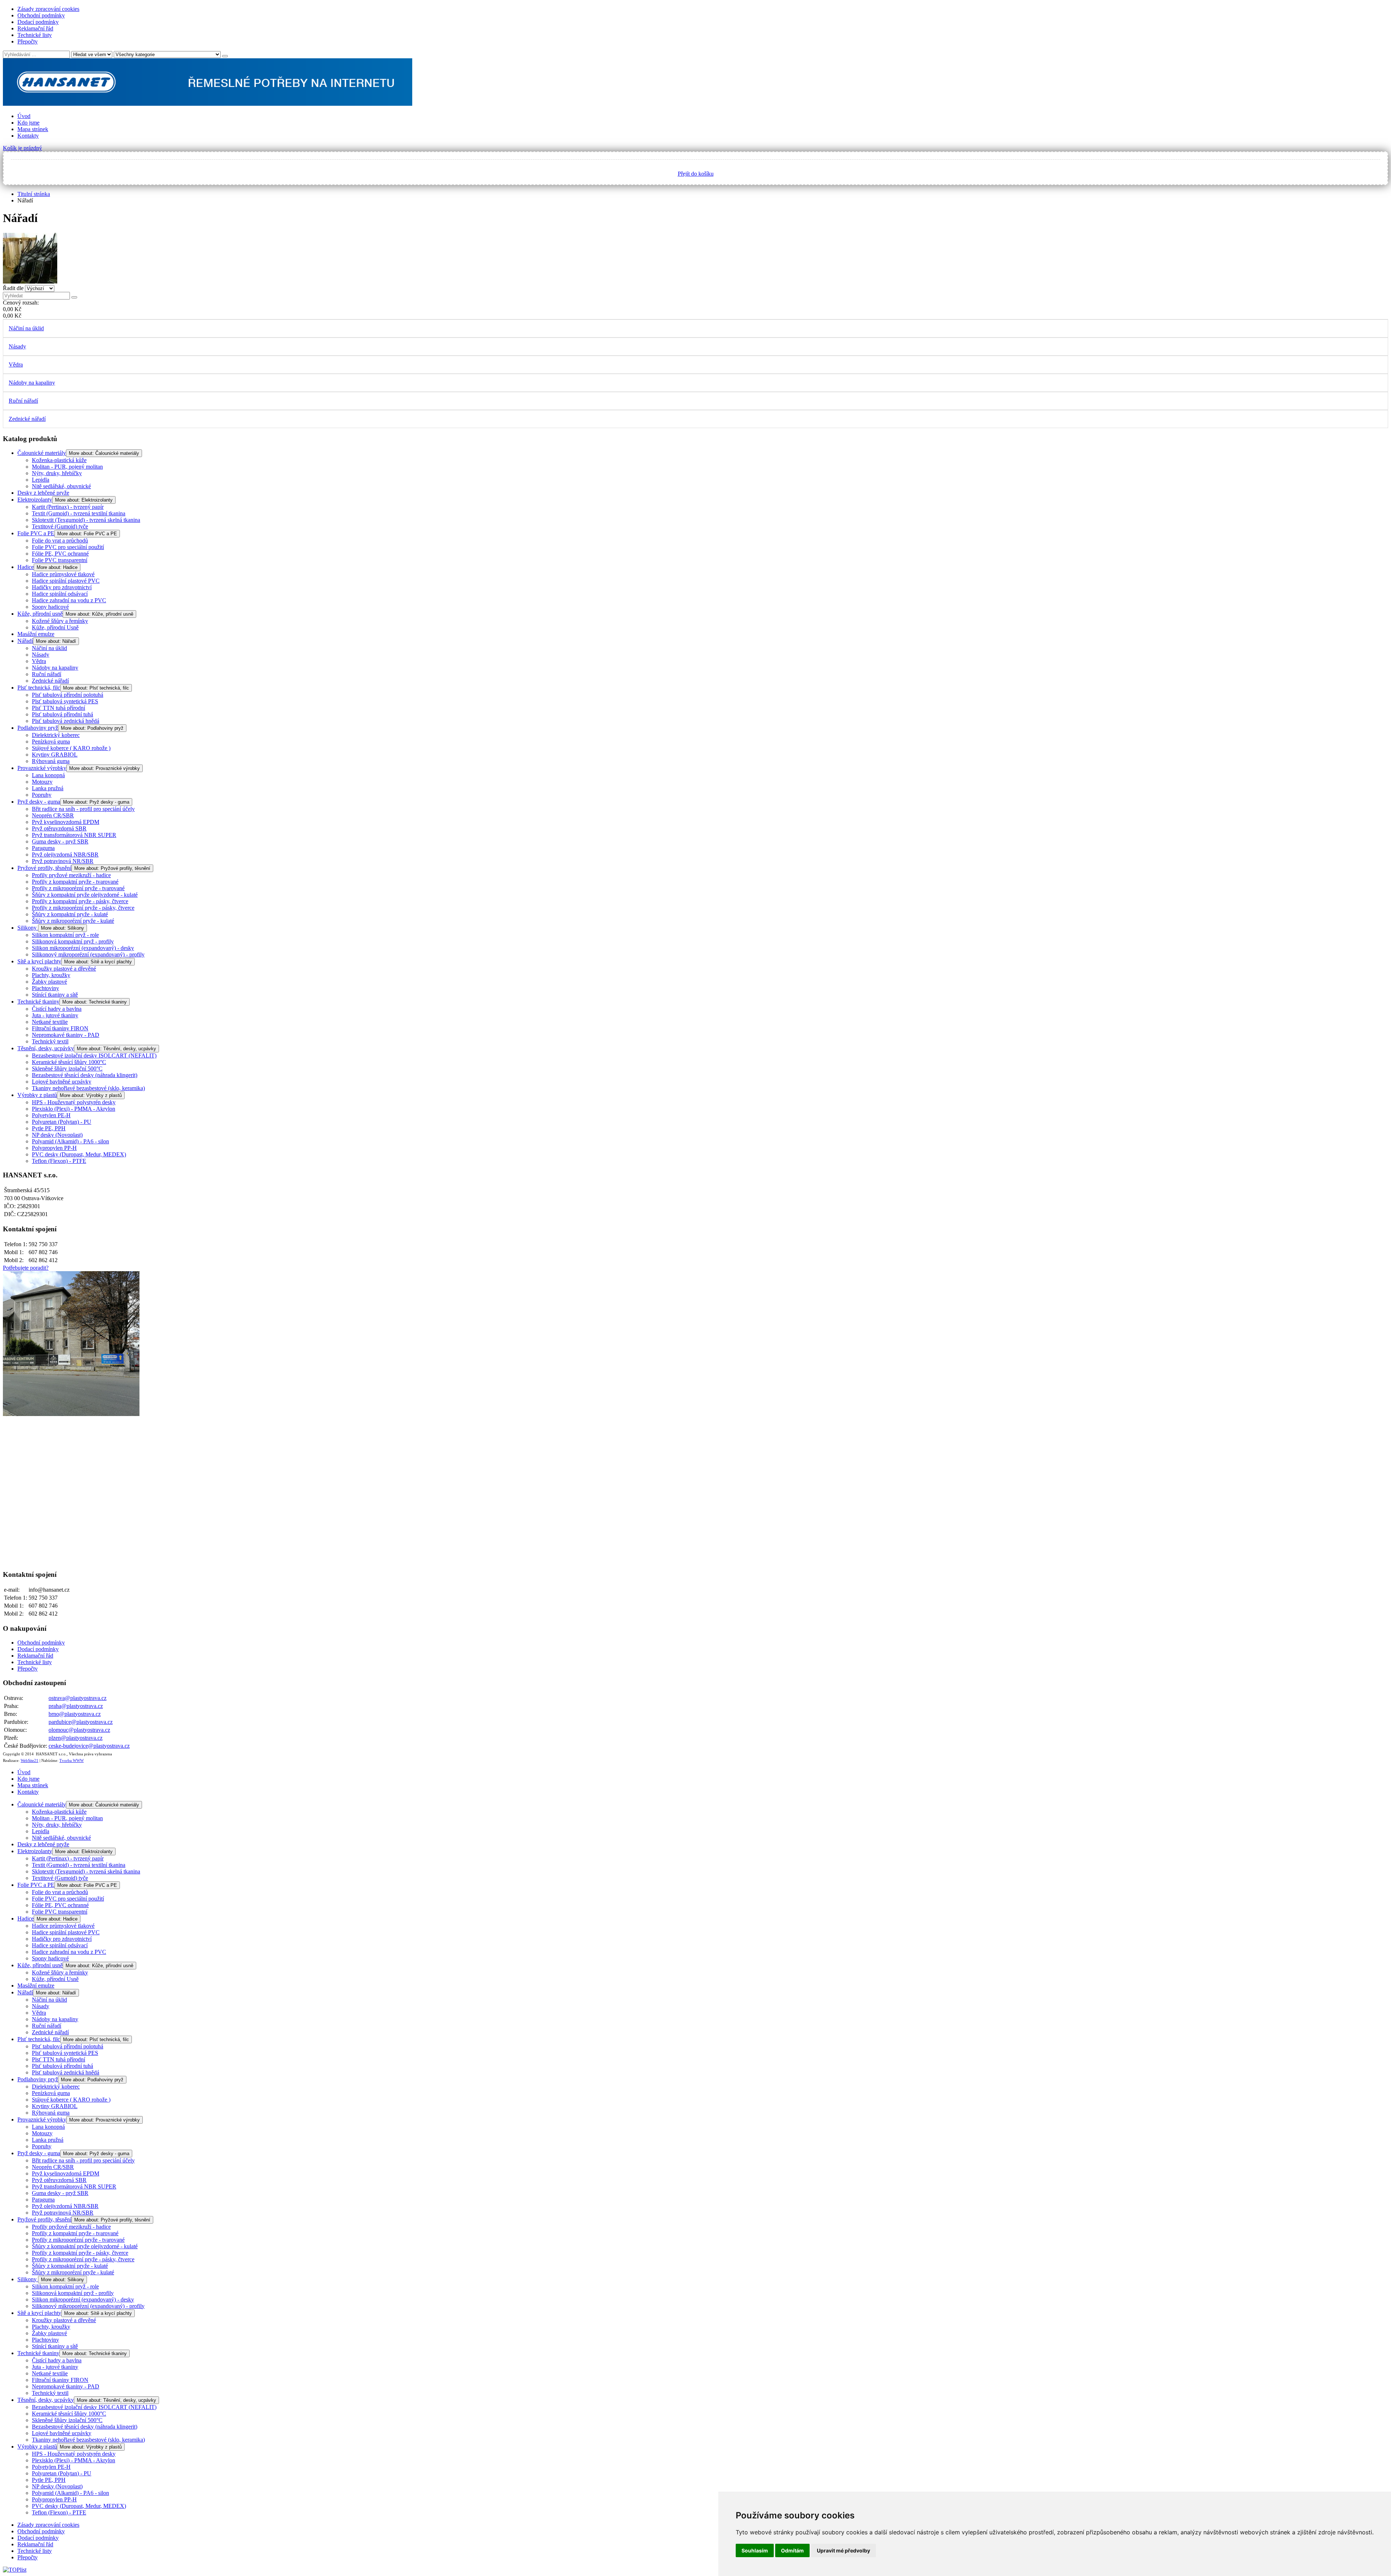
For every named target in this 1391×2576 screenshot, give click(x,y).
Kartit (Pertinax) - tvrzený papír (68, 507)
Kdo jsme (28, 123)
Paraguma (43, 848)
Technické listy (35, 35)
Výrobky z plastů (37, 1095)
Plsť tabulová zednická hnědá (66, 721)
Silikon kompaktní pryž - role (65, 935)
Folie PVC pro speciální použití (68, 547)
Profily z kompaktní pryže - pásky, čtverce (80, 901)
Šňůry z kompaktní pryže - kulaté (70, 914)
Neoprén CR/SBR (53, 815)
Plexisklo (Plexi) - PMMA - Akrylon (74, 1109)
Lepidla (41, 480)
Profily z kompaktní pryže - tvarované (75, 882)
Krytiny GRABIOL (55, 755)
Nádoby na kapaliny (32, 383)
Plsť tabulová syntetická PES (65, 701)
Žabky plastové (49, 982)
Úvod (24, 116)
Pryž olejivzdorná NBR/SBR (65, 855)
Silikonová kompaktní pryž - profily (73, 941)
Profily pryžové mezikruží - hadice (71, 875)
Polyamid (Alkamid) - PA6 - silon (70, 1141)
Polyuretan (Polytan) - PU (62, 1122)
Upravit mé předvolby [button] (843, 2550)
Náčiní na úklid (26, 328)
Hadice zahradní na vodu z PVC (69, 600)
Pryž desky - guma (39, 802)
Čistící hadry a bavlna (57, 1009)
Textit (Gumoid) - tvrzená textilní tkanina (79, 513)
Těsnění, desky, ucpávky (46, 1048)
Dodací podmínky (38, 22)
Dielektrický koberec (56, 735)
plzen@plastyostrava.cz (76, 1738)
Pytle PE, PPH (49, 1128)
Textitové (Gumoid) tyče (60, 526)
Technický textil (50, 1041)
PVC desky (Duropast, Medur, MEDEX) (79, 1154)
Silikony (28, 928)
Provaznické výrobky (42, 768)
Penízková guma (51, 742)
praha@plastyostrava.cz (76, 1706)
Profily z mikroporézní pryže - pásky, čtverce (83, 908)
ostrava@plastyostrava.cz (78, 1698)
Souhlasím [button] (755, 2550)
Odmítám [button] (792, 2550)
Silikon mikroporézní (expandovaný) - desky (83, 948)
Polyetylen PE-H (51, 1115)
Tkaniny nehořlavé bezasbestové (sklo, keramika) (88, 1088)
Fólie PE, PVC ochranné (60, 554)
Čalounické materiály (42, 453)
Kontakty (28, 136)
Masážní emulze (36, 634)
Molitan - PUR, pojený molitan (67, 467)
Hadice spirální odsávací (60, 594)
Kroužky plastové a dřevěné (64, 969)
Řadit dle (13, 288)
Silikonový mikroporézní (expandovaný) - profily (88, 954)
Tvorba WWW (72, 1761)
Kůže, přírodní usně (40, 614)
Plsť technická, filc (39, 688)
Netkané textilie (50, 1022)
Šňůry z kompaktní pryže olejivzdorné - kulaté (85, 895)
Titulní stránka (34, 194)
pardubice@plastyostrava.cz (81, 1722)
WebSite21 (30, 1761)
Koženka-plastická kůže (59, 460)
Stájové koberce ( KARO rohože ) (71, 748)
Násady (17, 346)
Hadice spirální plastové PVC (66, 581)
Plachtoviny (45, 988)
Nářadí (25, 641)
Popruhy (42, 795)
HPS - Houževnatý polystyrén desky (74, 1102)
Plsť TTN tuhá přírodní (59, 708)
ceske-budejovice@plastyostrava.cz (89, 1746)
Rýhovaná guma (51, 761)
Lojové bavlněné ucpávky (62, 1082)
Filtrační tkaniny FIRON (60, 1028)
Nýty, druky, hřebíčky (57, 473)
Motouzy (42, 782)
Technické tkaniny (38, 1002)
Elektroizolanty (35, 500)
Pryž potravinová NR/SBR (63, 861)
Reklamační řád (35, 28)
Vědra (16, 365)
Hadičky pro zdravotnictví (62, 587)
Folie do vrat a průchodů (60, 541)
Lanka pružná (48, 788)
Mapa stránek (33, 129)
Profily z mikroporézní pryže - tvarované (78, 888)
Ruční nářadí (23, 401)
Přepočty (28, 41)
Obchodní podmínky (41, 15)
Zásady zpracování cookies (48, 9)
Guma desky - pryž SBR (60, 841)
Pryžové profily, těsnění (44, 868)
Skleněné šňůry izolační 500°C (67, 1069)
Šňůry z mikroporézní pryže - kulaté (73, 921)
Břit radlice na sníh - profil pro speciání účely (83, 809)
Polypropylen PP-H (54, 1148)
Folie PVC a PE (36, 533)
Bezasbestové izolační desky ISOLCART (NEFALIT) (94, 1055)
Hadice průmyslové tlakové (63, 574)
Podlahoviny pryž (38, 728)
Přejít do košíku (696, 174)
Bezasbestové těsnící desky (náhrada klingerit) (85, 1075)
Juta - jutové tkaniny (55, 1015)
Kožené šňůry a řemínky (60, 621)
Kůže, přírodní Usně (55, 627)
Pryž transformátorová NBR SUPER (74, 835)
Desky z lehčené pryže (43, 493)
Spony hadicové (50, 607)
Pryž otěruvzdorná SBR (59, 828)
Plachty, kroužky (51, 975)
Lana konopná (48, 775)
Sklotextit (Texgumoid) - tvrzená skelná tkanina (86, 520)
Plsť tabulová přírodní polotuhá (68, 695)
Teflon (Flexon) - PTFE (59, 1161)
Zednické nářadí (27, 419)
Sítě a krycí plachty (39, 961)
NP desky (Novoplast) (57, 1135)
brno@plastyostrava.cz (75, 1714)
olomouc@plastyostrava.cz (79, 1730)
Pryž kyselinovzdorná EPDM (66, 822)
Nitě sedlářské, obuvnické (61, 486)
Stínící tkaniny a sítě (55, 995)
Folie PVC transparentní (60, 560)
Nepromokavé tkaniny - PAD (66, 1035)
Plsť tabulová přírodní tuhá (62, 714)
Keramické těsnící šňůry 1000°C (69, 1062)
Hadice (26, 567)
